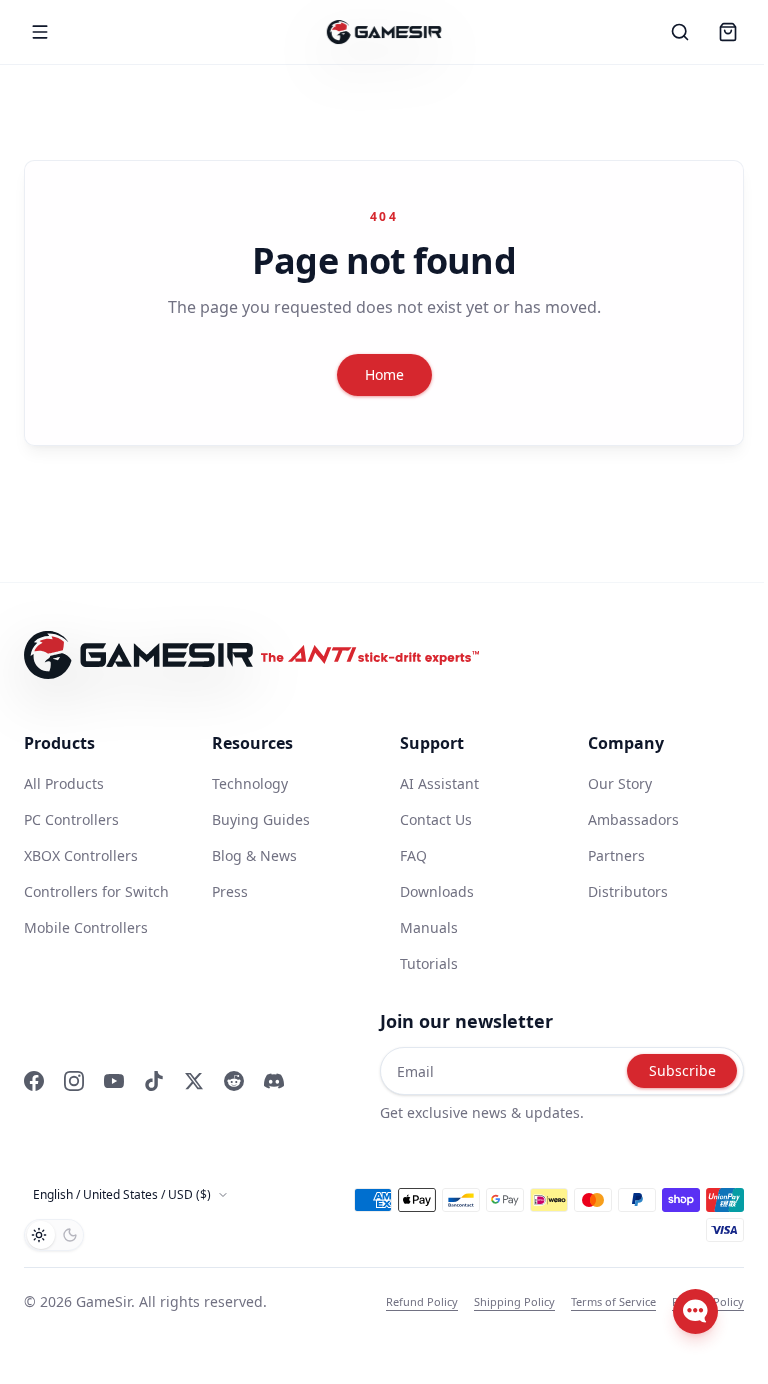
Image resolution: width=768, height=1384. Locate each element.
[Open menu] (40, 32)
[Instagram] (74, 1081)
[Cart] (728, 32)
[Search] (680, 32)
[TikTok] (154, 1081)
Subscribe (682, 1070)
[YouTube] (114, 1081)
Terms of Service (613, 1301)
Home (384, 374)
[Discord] (274, 1081)
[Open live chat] (695, 1311)
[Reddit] (234, 1081)
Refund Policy (422, 1301)
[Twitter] (194, 1081)
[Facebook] (34, 1081)
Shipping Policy (514, 1301)
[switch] (54, 1235)
